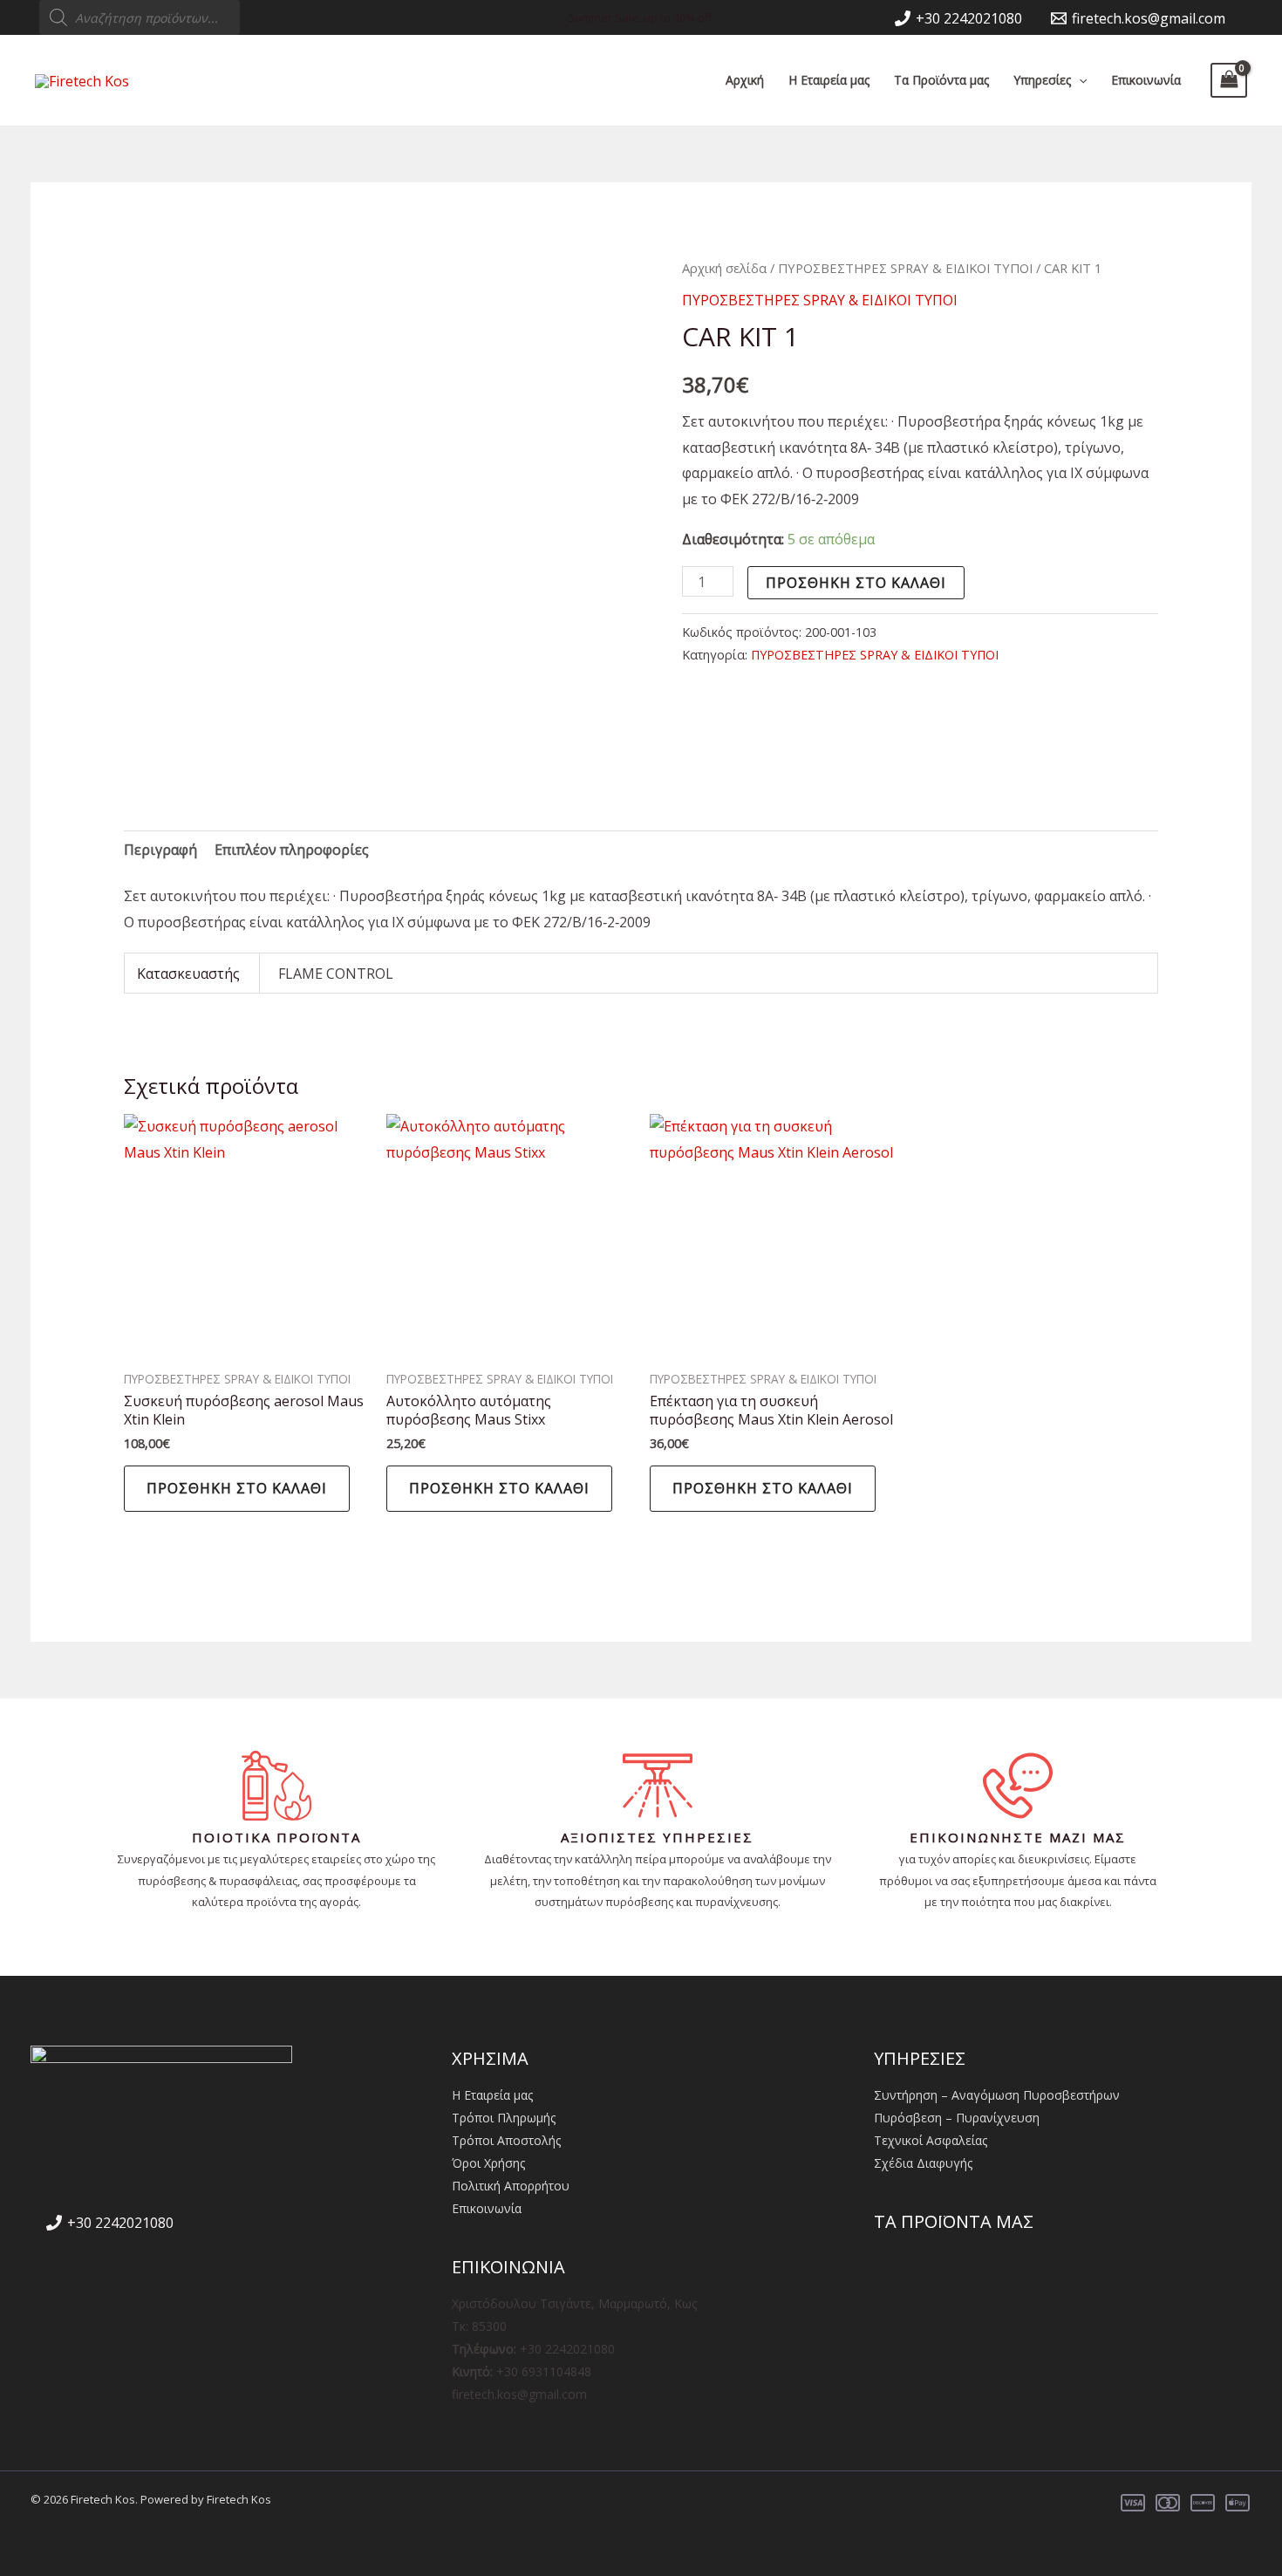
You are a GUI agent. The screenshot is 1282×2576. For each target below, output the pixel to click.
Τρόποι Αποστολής (506, 2140)
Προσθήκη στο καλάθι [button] (237, 1488)
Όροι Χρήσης (488, 2163)
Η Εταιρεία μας (829, 80)
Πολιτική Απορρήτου (511, 2186)
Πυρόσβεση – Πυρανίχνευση (957, 2118)
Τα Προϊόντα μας (941, 80)
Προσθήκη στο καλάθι (856, 583)
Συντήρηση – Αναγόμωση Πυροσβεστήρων (997, 2095)
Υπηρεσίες (1042, 80)
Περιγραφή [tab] (160, 850)
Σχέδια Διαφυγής (923, 2163)
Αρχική (745, 80)
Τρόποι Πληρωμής (504, 2118)
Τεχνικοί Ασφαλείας (931, 2140)
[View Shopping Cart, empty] (1229, 80)
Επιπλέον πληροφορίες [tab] (292, 850)
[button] (1079, 80)
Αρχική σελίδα (724, 268)
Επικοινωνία (1146, 80)
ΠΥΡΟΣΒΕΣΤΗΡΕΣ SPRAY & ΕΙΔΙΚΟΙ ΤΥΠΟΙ (905, 268)
